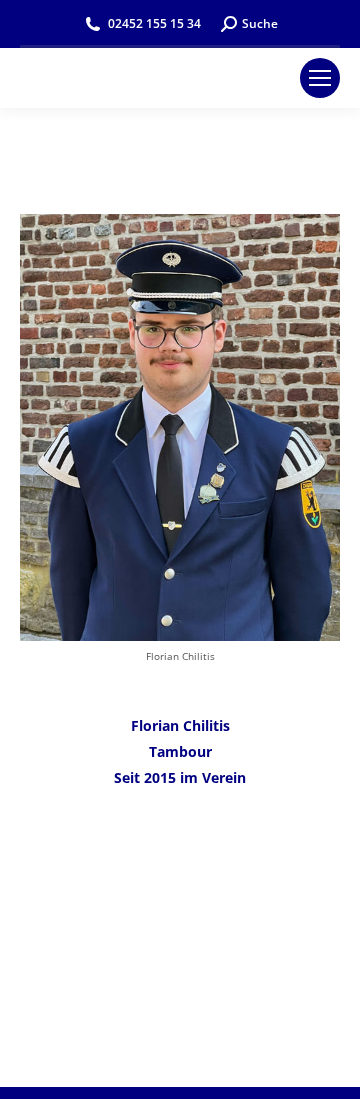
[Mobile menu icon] (320, 78)
